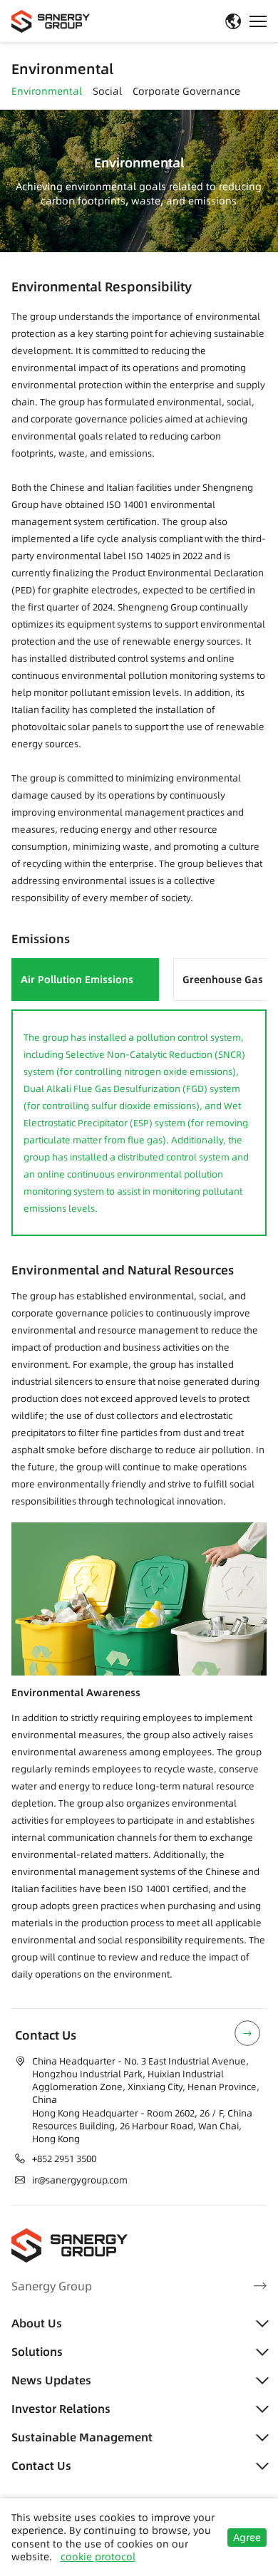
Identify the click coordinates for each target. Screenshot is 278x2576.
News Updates (51, 2380)
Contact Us (41, 2466)
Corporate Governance (186, 92)
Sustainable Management (82, 2437)
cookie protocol (98, 2557)
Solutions (37, 2352)
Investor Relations (61, 2409)
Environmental (47, 92)
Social (107, 92)
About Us (37, 2323)
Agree (247, 2538)
